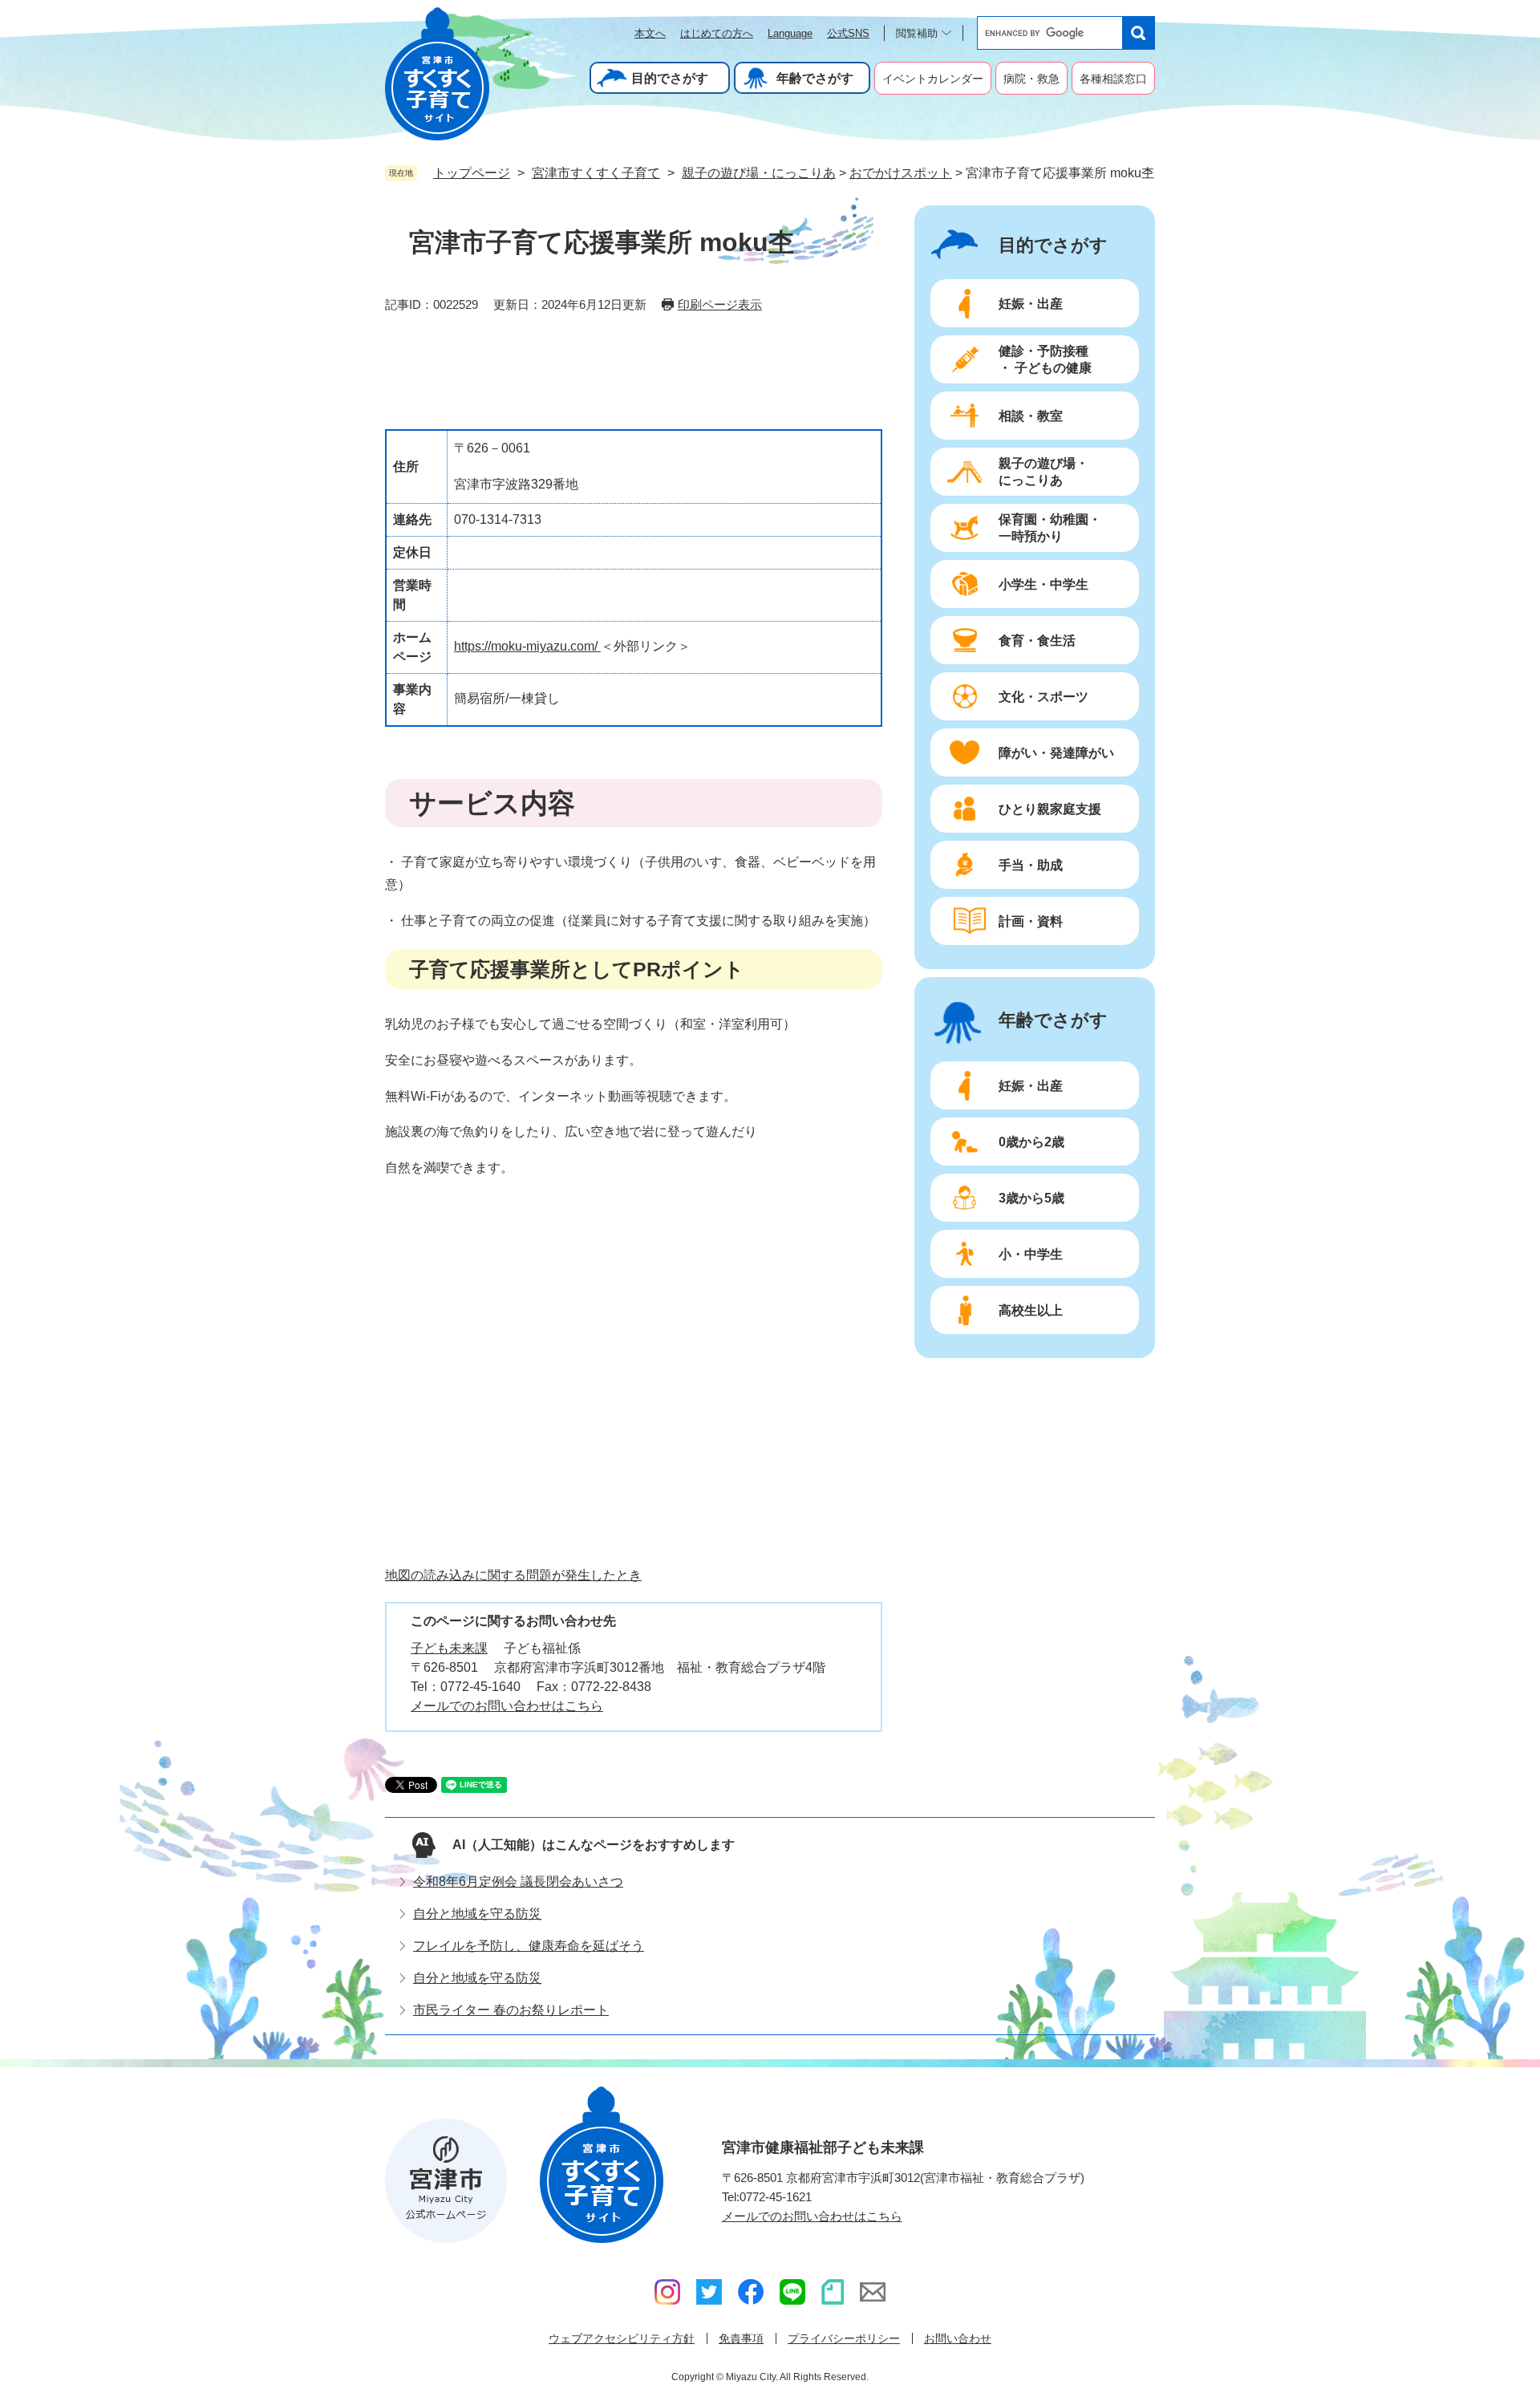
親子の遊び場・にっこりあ (759, 173)
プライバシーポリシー (844, 2338)
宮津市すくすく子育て (596, 173)
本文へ (650, 33)
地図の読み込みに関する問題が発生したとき (513, 1575)
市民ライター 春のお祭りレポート (511, 2010)
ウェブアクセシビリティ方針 (622, 2338)
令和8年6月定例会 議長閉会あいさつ (518, 1882)
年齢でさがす (815, 78)
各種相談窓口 (1113, 79)
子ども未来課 (449, 1648)
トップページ (472, 173)
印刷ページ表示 (720, 304)
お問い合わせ (958, 2338)
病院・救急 (1031, 79)
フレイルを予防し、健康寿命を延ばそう (529, 1946)
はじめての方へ (717, 33)
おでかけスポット (901, 173)
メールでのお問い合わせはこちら (507, 1706)
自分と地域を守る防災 (477, 1914)
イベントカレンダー (933, 79)
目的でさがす (670, 78)
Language (790, 33)
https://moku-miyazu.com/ (527, 646)
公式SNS (848, 33)
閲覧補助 (917, 33)
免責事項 (741, 2338)
